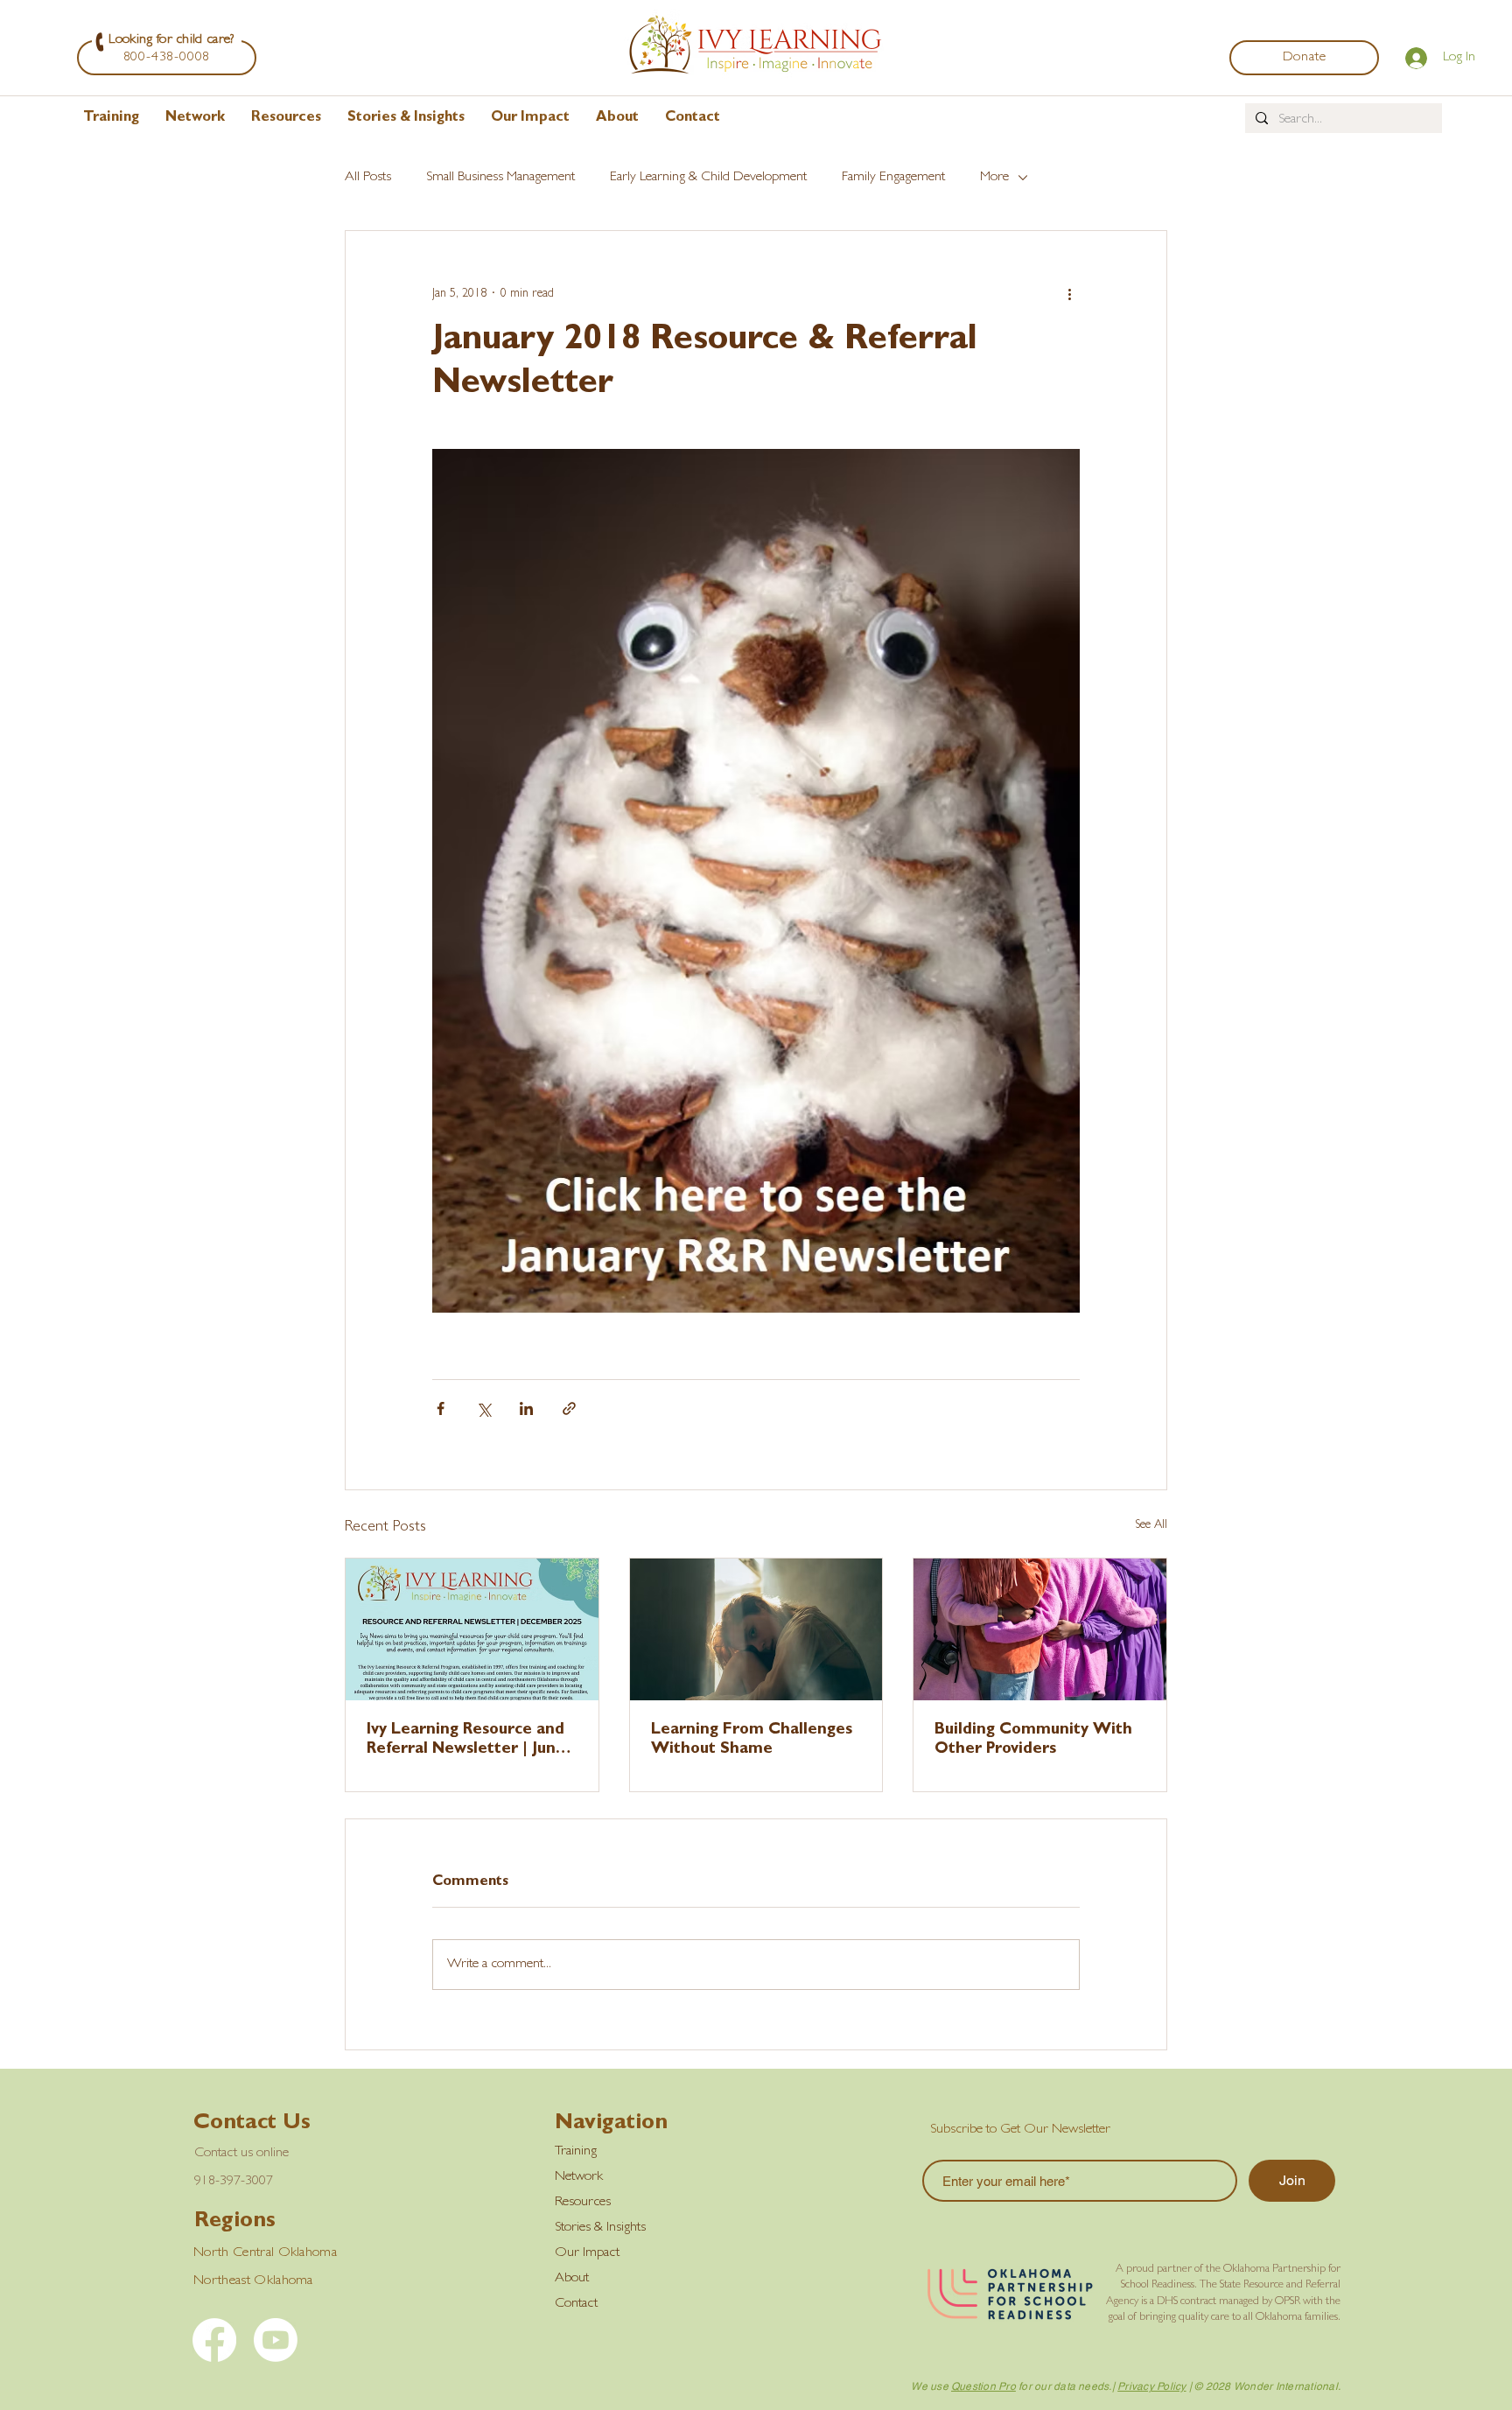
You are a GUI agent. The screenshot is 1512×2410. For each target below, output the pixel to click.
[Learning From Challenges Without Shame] (756, 1629)
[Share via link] (569, 1408)
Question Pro (983, 2386)
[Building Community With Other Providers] (1040, 1629)
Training (576, 2152)
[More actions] (1069, 294)
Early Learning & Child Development (708, 178)
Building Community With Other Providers (1033, 1741)
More (994, 178)
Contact (576, 2304)
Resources (583, 2203)
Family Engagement (893, 178)
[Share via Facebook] (441, 1408)
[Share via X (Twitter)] (483, 1408)
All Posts (368, 178)
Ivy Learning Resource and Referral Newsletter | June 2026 (466, 1741)
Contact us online (241, 2154)
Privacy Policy (1151, 2386)
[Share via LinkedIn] (526, 1408)
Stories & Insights (600, 2228)
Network (579, 2177)
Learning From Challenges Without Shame (752, 1741)
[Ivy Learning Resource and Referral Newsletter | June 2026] (472, 1629)
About (572, 2279)
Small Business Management (500, 178)
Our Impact (587, 2253)
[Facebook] (214, 2340)
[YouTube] (276, 2340)
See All (1151, 1525)
